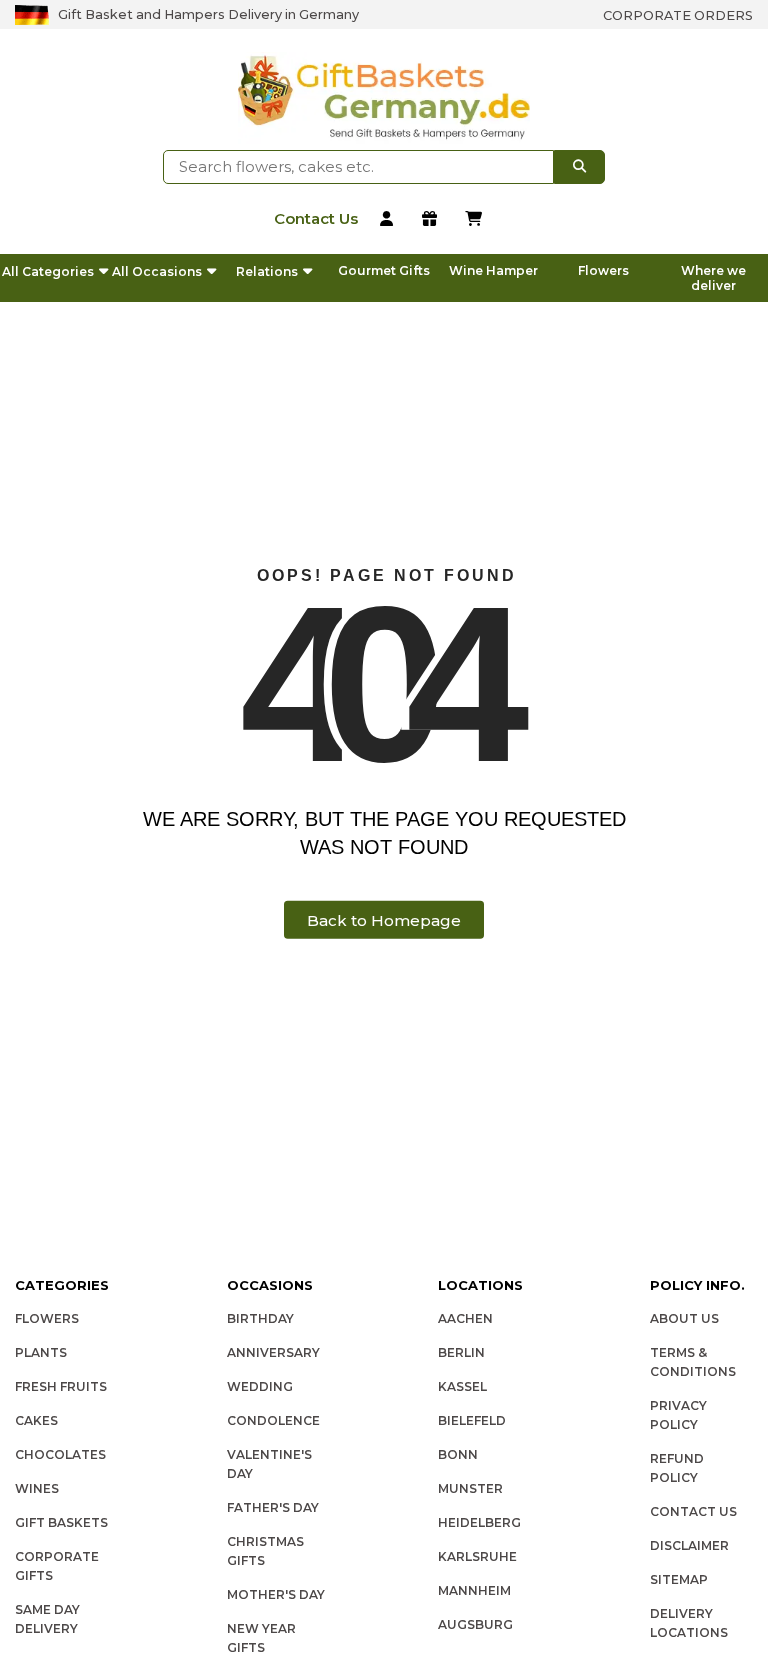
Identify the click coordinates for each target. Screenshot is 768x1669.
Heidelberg (479, 1522)
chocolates (60, 1454)
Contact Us (693, 1511)
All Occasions (157, 271)
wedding (260, 1386)
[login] (390, 220)
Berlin (461, 1352)
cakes (36, 1420)
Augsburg (475, 1624)
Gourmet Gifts (384, 270)
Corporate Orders (678, 15)
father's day (273, 1507)
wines (37, 1488)
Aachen (465, 1318)
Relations (267, 271)
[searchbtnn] (579, 167)
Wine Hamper (493, 270)
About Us (684, 1318)
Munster (470, 1488)
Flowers (603, 270)
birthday (260, 1318)
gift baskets (61, 1522)
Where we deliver (713, 278)
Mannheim (474, 1590)
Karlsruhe (477, 1556)
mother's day (276, 1594)
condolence (273, 1420)
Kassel (462, 1386)
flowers (47, 1318)
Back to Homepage (384, 919)
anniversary (273, 1352)
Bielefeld (472, 1420)
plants (41, 1352)
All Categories (48, 271)
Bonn (458, 1454)
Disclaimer (689, 1545)
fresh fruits (61, 1386)
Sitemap (679, 1579)
